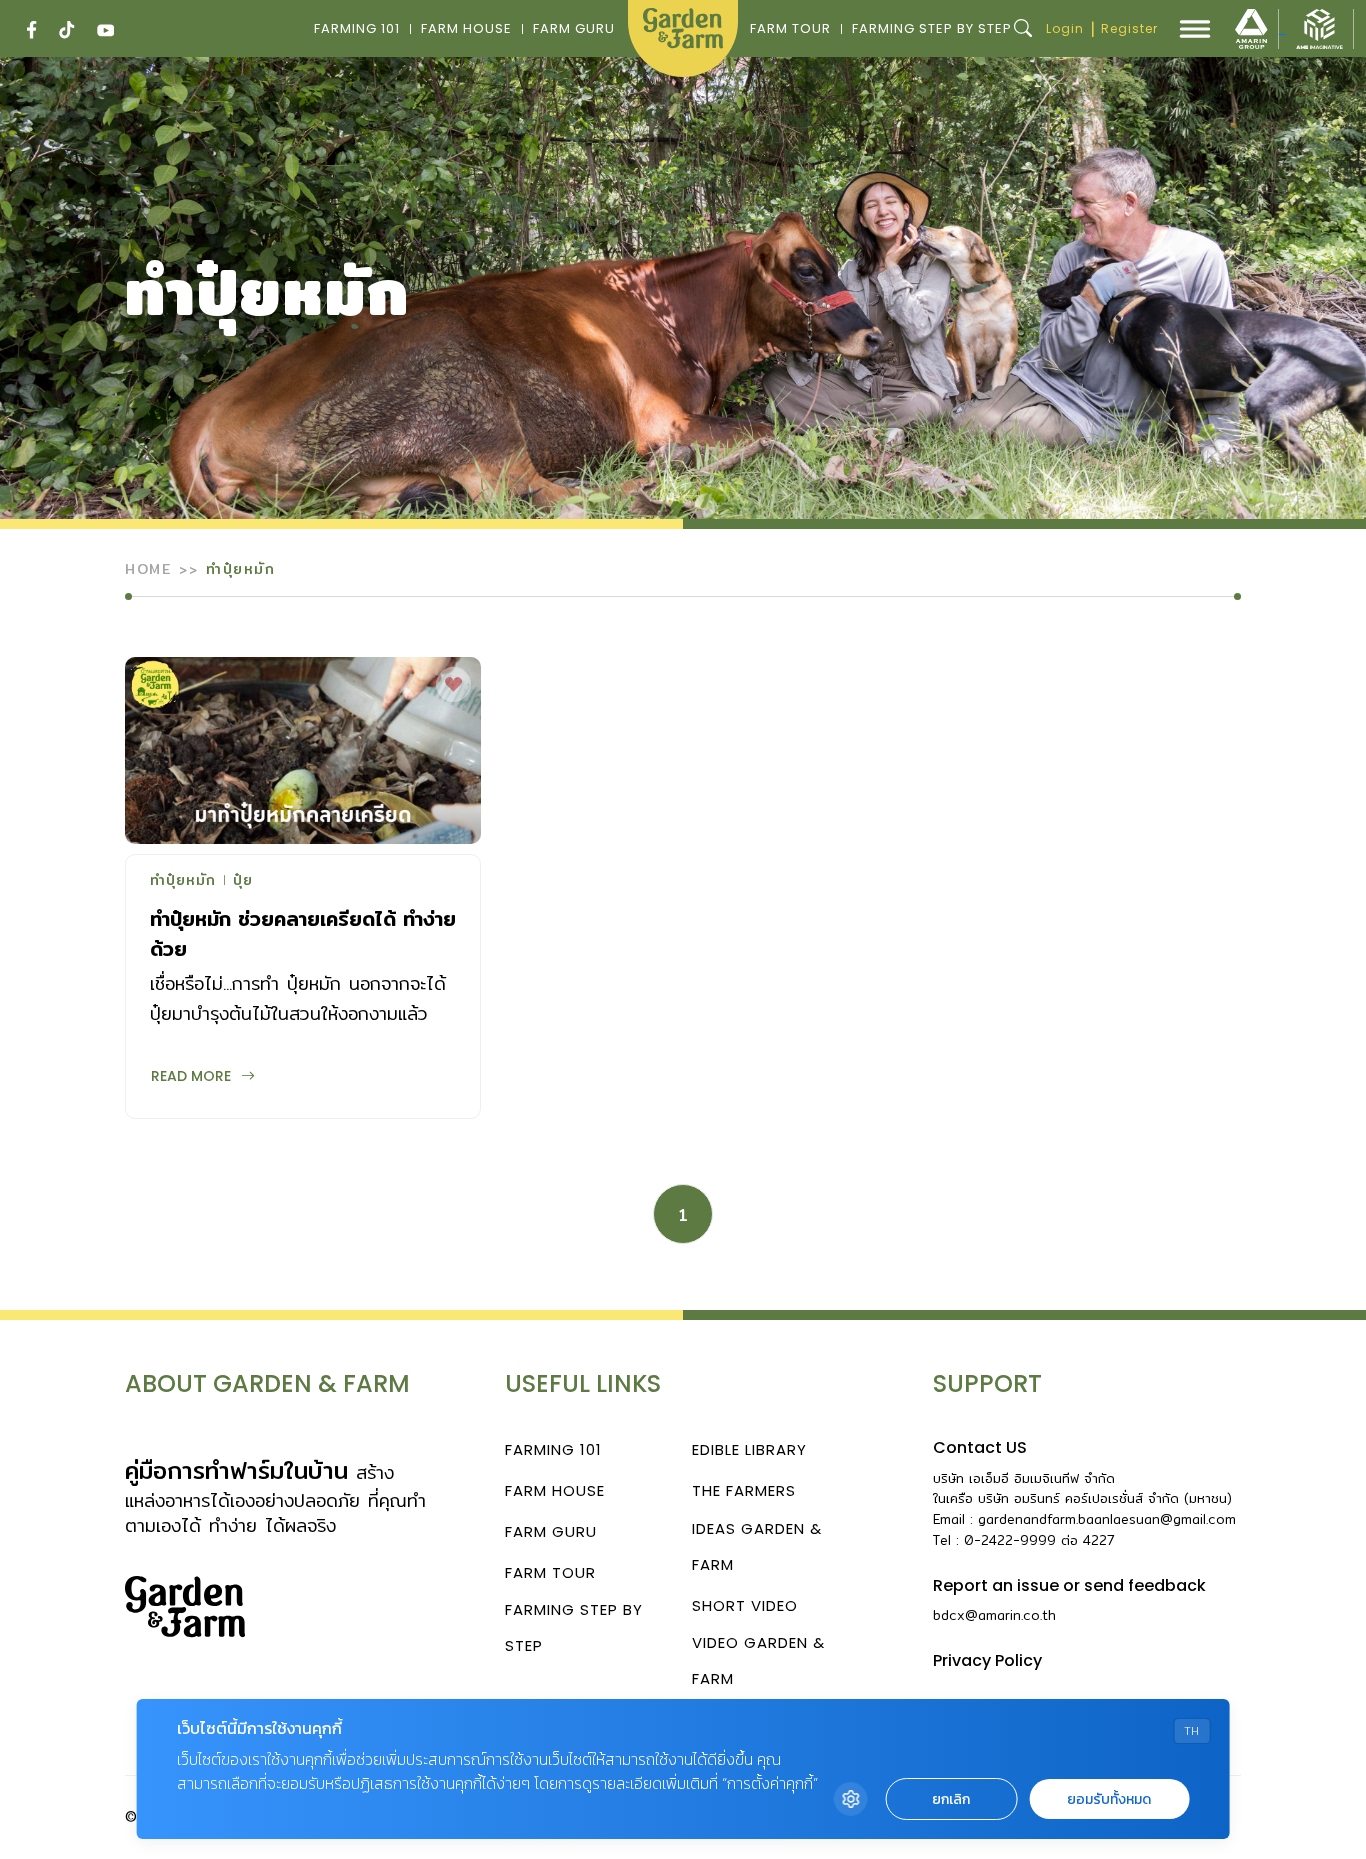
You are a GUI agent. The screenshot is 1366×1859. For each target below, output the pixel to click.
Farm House (466, 28)
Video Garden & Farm (758, 1660)
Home (148, 569)
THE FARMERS (744, 1490)
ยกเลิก (951, 1799)
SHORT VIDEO (745, 1605)
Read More (191, 1076)
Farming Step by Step (932, 28)
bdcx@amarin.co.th (994, 1615)
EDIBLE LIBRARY (749, 1449)
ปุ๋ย (243, 882)
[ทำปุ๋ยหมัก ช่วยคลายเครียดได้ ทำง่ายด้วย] (303, 750)
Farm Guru (574, 28)
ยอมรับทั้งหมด (1109, 1799)
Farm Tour (790, 28)
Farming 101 (357, 28)
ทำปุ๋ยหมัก (183, 882)
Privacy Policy (987, 1660)
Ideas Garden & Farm (757, 1546)
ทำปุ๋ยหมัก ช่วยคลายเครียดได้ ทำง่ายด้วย (303, 933)
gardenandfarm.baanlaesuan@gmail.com (1107, 1519)
